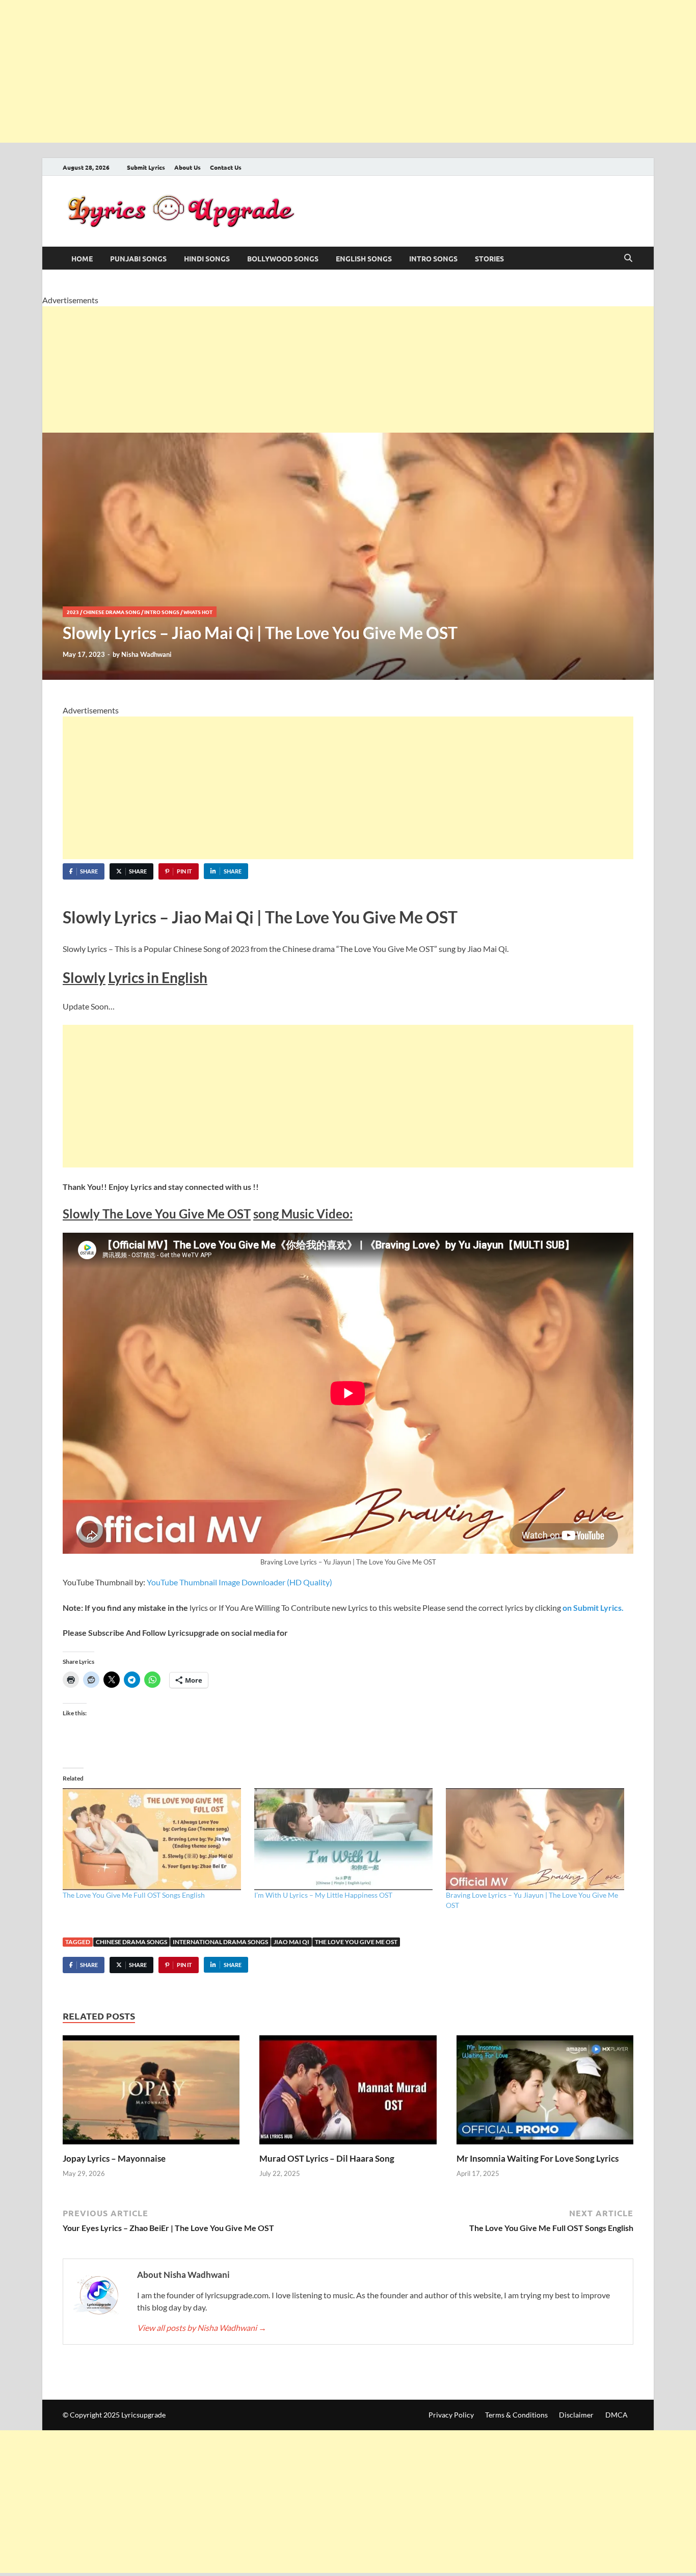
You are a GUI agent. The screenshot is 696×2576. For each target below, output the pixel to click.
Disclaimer (576, 2415)
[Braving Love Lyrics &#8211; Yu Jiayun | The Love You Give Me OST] (537, 1839)
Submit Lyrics (146, 167)
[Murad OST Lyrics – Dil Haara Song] (348, 2093)
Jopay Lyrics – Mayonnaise (114, 2158)
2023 (73, 612)
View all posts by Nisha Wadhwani (202, 2328)
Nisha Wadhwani (146, 654)
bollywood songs (283, 258)
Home (82, 258)
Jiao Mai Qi (291, 1942)
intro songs (433, 258)
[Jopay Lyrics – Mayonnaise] (151, 2093)
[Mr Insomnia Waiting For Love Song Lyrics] (545, 2093)
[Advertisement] (306, 71)
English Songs (364, 258)
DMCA (617, 2415)
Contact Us (226, 167)
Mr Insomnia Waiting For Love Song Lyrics (538, 2158)
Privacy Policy (451, 2415)
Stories (489, 258)
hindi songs (207, 258)
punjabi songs (138, 258)
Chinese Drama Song (112, 612)
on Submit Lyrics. (592, 1608)
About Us (188, 167)
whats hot (198, 612)
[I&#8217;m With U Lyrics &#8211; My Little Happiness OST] (345, 1839)
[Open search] (628, 258)
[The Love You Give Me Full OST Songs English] (153, 1839)
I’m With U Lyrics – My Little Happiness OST (323, 1895)
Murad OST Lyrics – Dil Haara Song (327, 2158)
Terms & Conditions (516, 2415)
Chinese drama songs (131, 1942)
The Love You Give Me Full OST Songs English (134, 1895)
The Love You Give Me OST (356, 1942)
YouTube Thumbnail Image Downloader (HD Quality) (239, 1582)
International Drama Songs (220, 1942)
